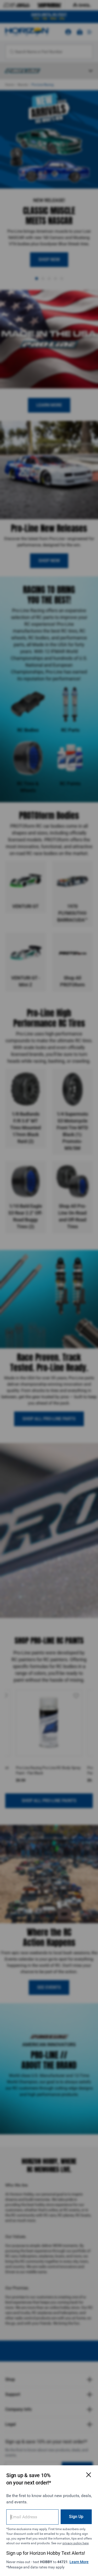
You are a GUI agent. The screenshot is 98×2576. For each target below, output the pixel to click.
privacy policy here (76, 2543)
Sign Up (76, 2517)
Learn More (79, 2562)
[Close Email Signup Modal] (89, 2475)
